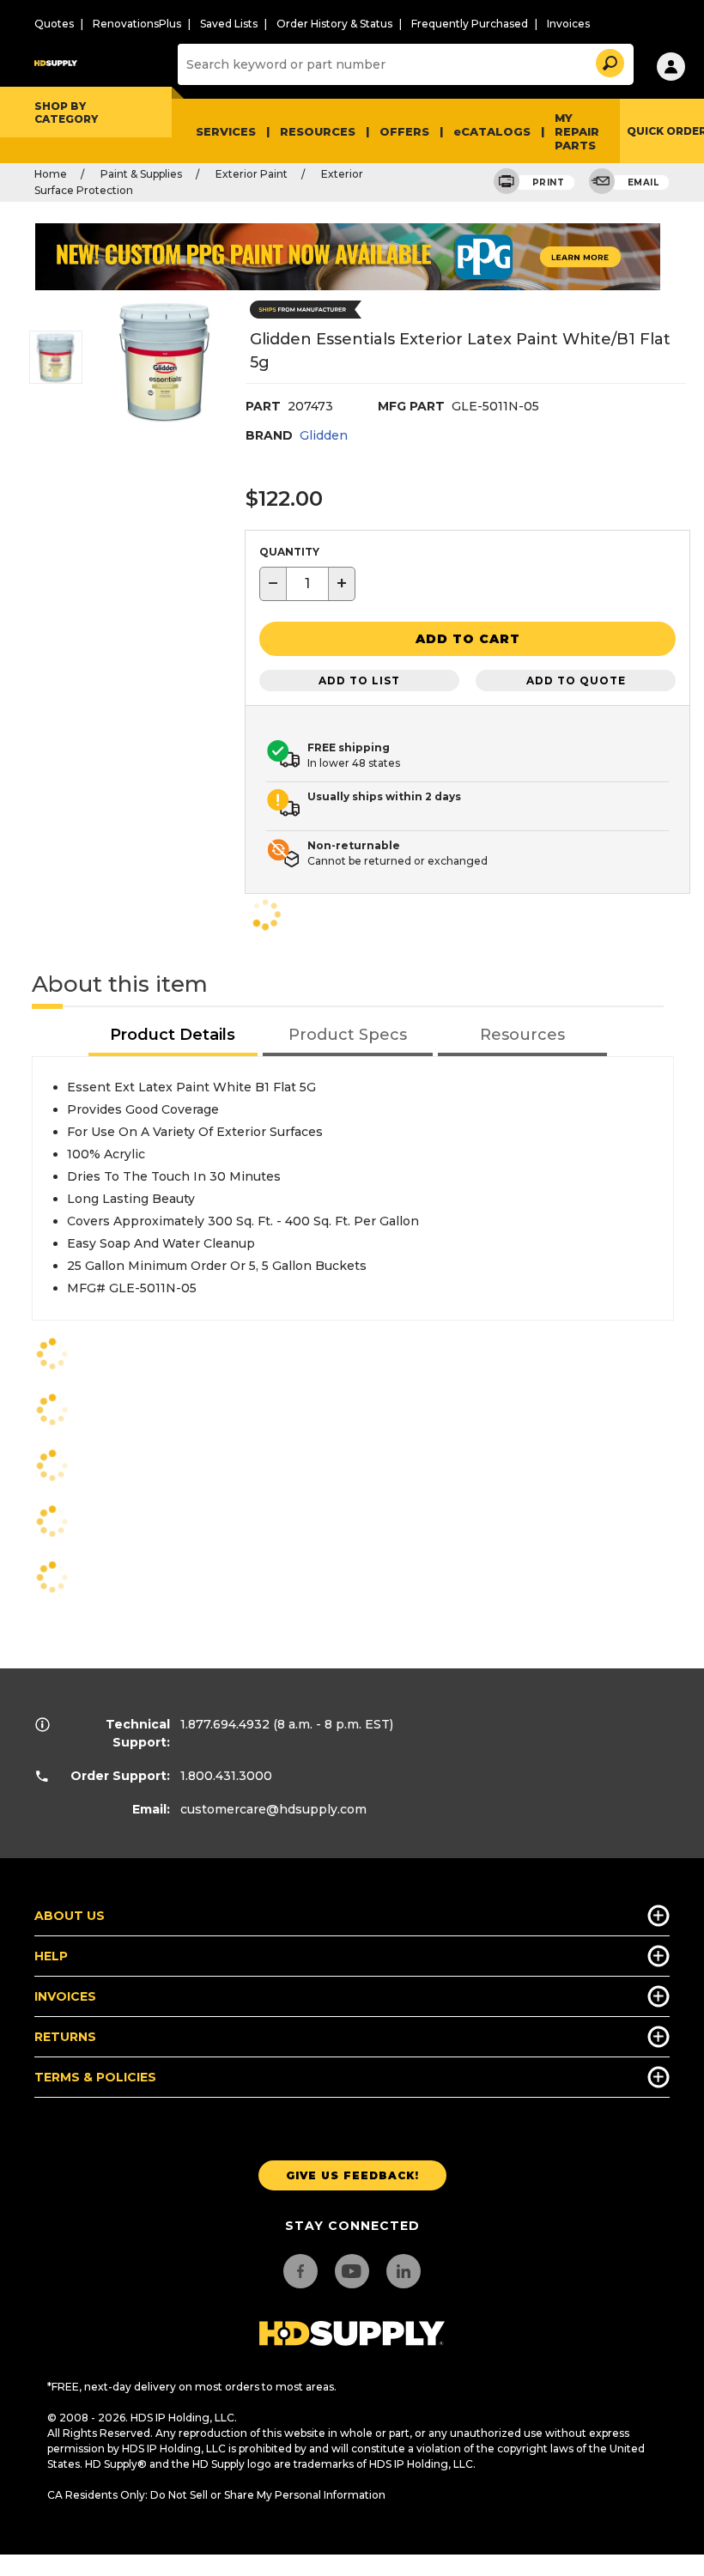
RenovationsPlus (137, 24)
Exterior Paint (252, 174)
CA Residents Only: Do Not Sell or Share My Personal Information (216, 2495)
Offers (404, 131)
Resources (318, 131)
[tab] (173, 1036)
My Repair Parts (577, 131)
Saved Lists (229, 24)
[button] (609, 61)
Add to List (359, 680)
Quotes (54, 24)
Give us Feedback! (352, 2175)
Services (226, 131)
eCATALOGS (492, 131)
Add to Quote (576, 680)
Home (51, 174)
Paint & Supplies (141, 174)
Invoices (568, 24)
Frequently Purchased (470, 24)
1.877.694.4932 (225, 1724)
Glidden (324, 435)
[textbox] (307, 584)
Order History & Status (334, 24)
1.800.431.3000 (226, 1776)
